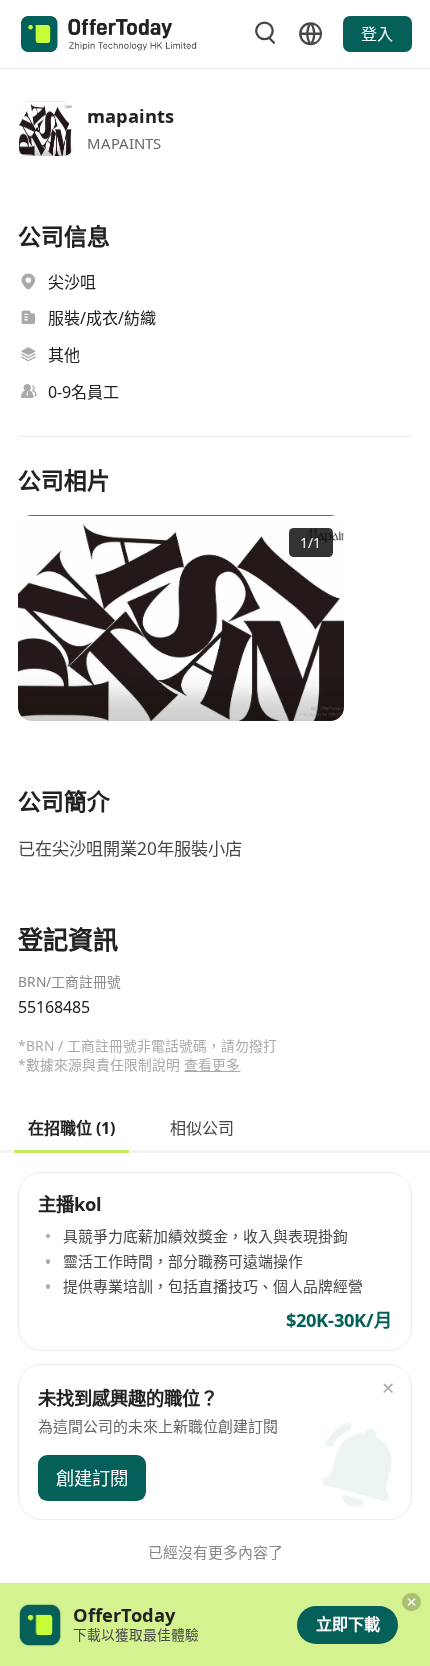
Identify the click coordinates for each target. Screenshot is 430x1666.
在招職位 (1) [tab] (71, 1126)
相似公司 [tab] (202, 1126)
